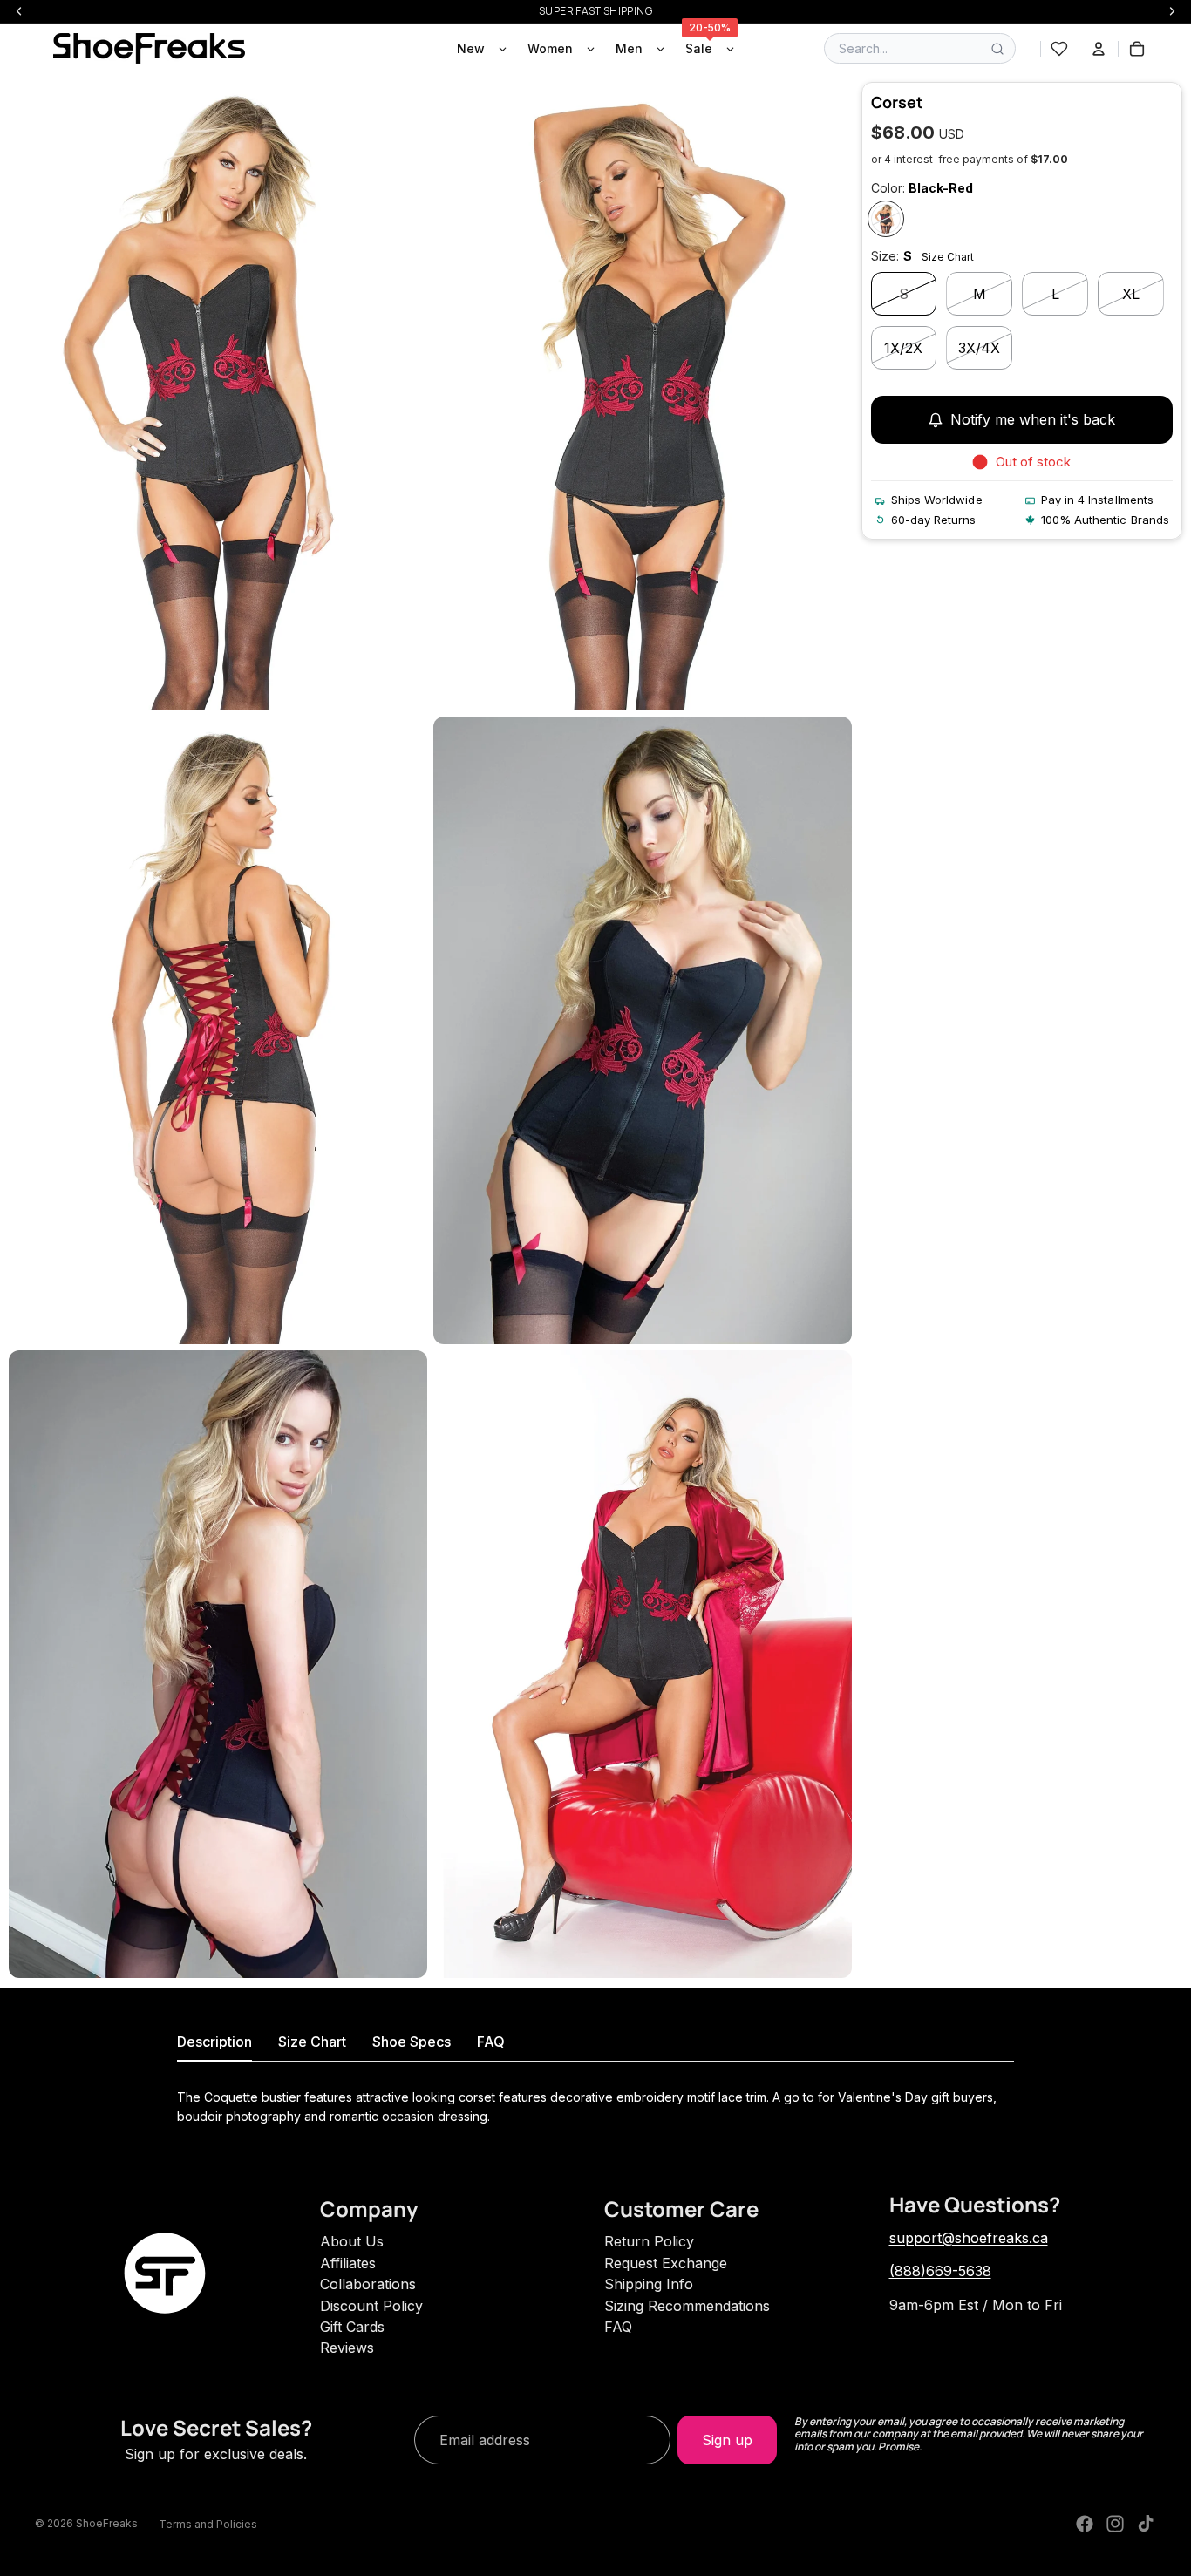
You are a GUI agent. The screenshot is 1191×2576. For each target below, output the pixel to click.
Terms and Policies (208, 2524)
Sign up (727, 2440)
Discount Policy (371, 2306)
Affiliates (348, 2263)
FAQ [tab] (491, 2042)
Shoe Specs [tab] (412, 2042)
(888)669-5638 (940, 2271)
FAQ (618, 2327)
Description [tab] (214, 2042)
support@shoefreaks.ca (969, 2238)
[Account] (1099, 49)
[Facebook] (1085, 2524)
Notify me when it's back (1033, 420)
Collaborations (368, 2284)
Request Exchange (666, 2263)
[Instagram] (1115, 2524)
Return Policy (649, 2241)
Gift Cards (352, 2327)
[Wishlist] (1059, 49)
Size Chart (948, 257)
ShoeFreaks (107, 2523)
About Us (352, 2241)
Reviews (347, 2348)
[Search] (997, 49)
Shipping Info (649, 2284)
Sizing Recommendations (687, 2306)
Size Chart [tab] (312, 2042)
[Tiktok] (1146, 2524)
